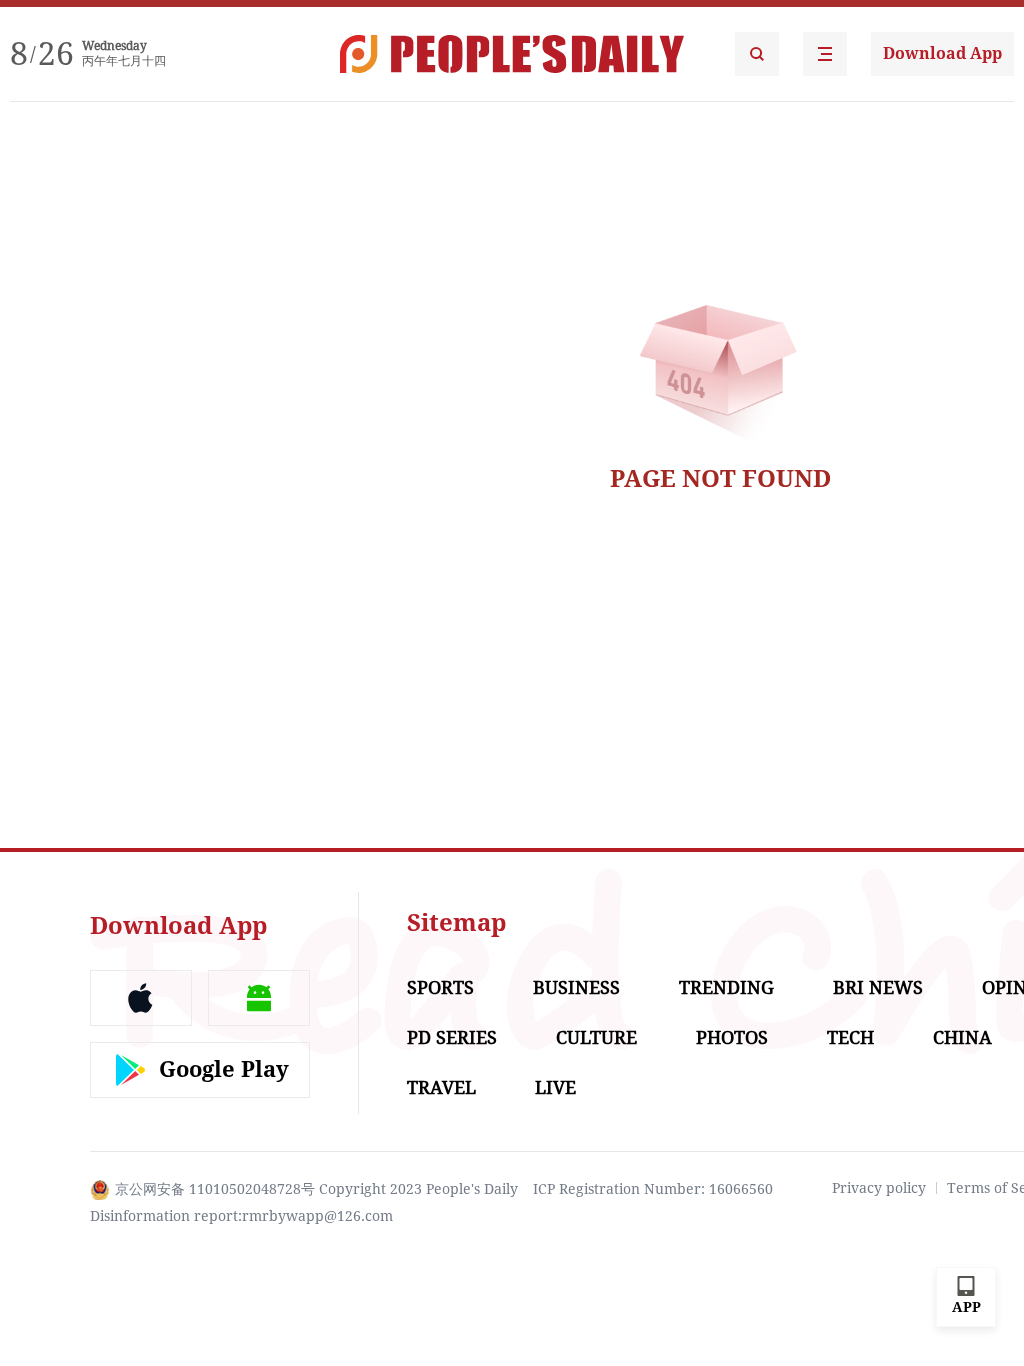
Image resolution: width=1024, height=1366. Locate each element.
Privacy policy (879, 1188)
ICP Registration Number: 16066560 (653, 1189)
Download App (942, 53)
